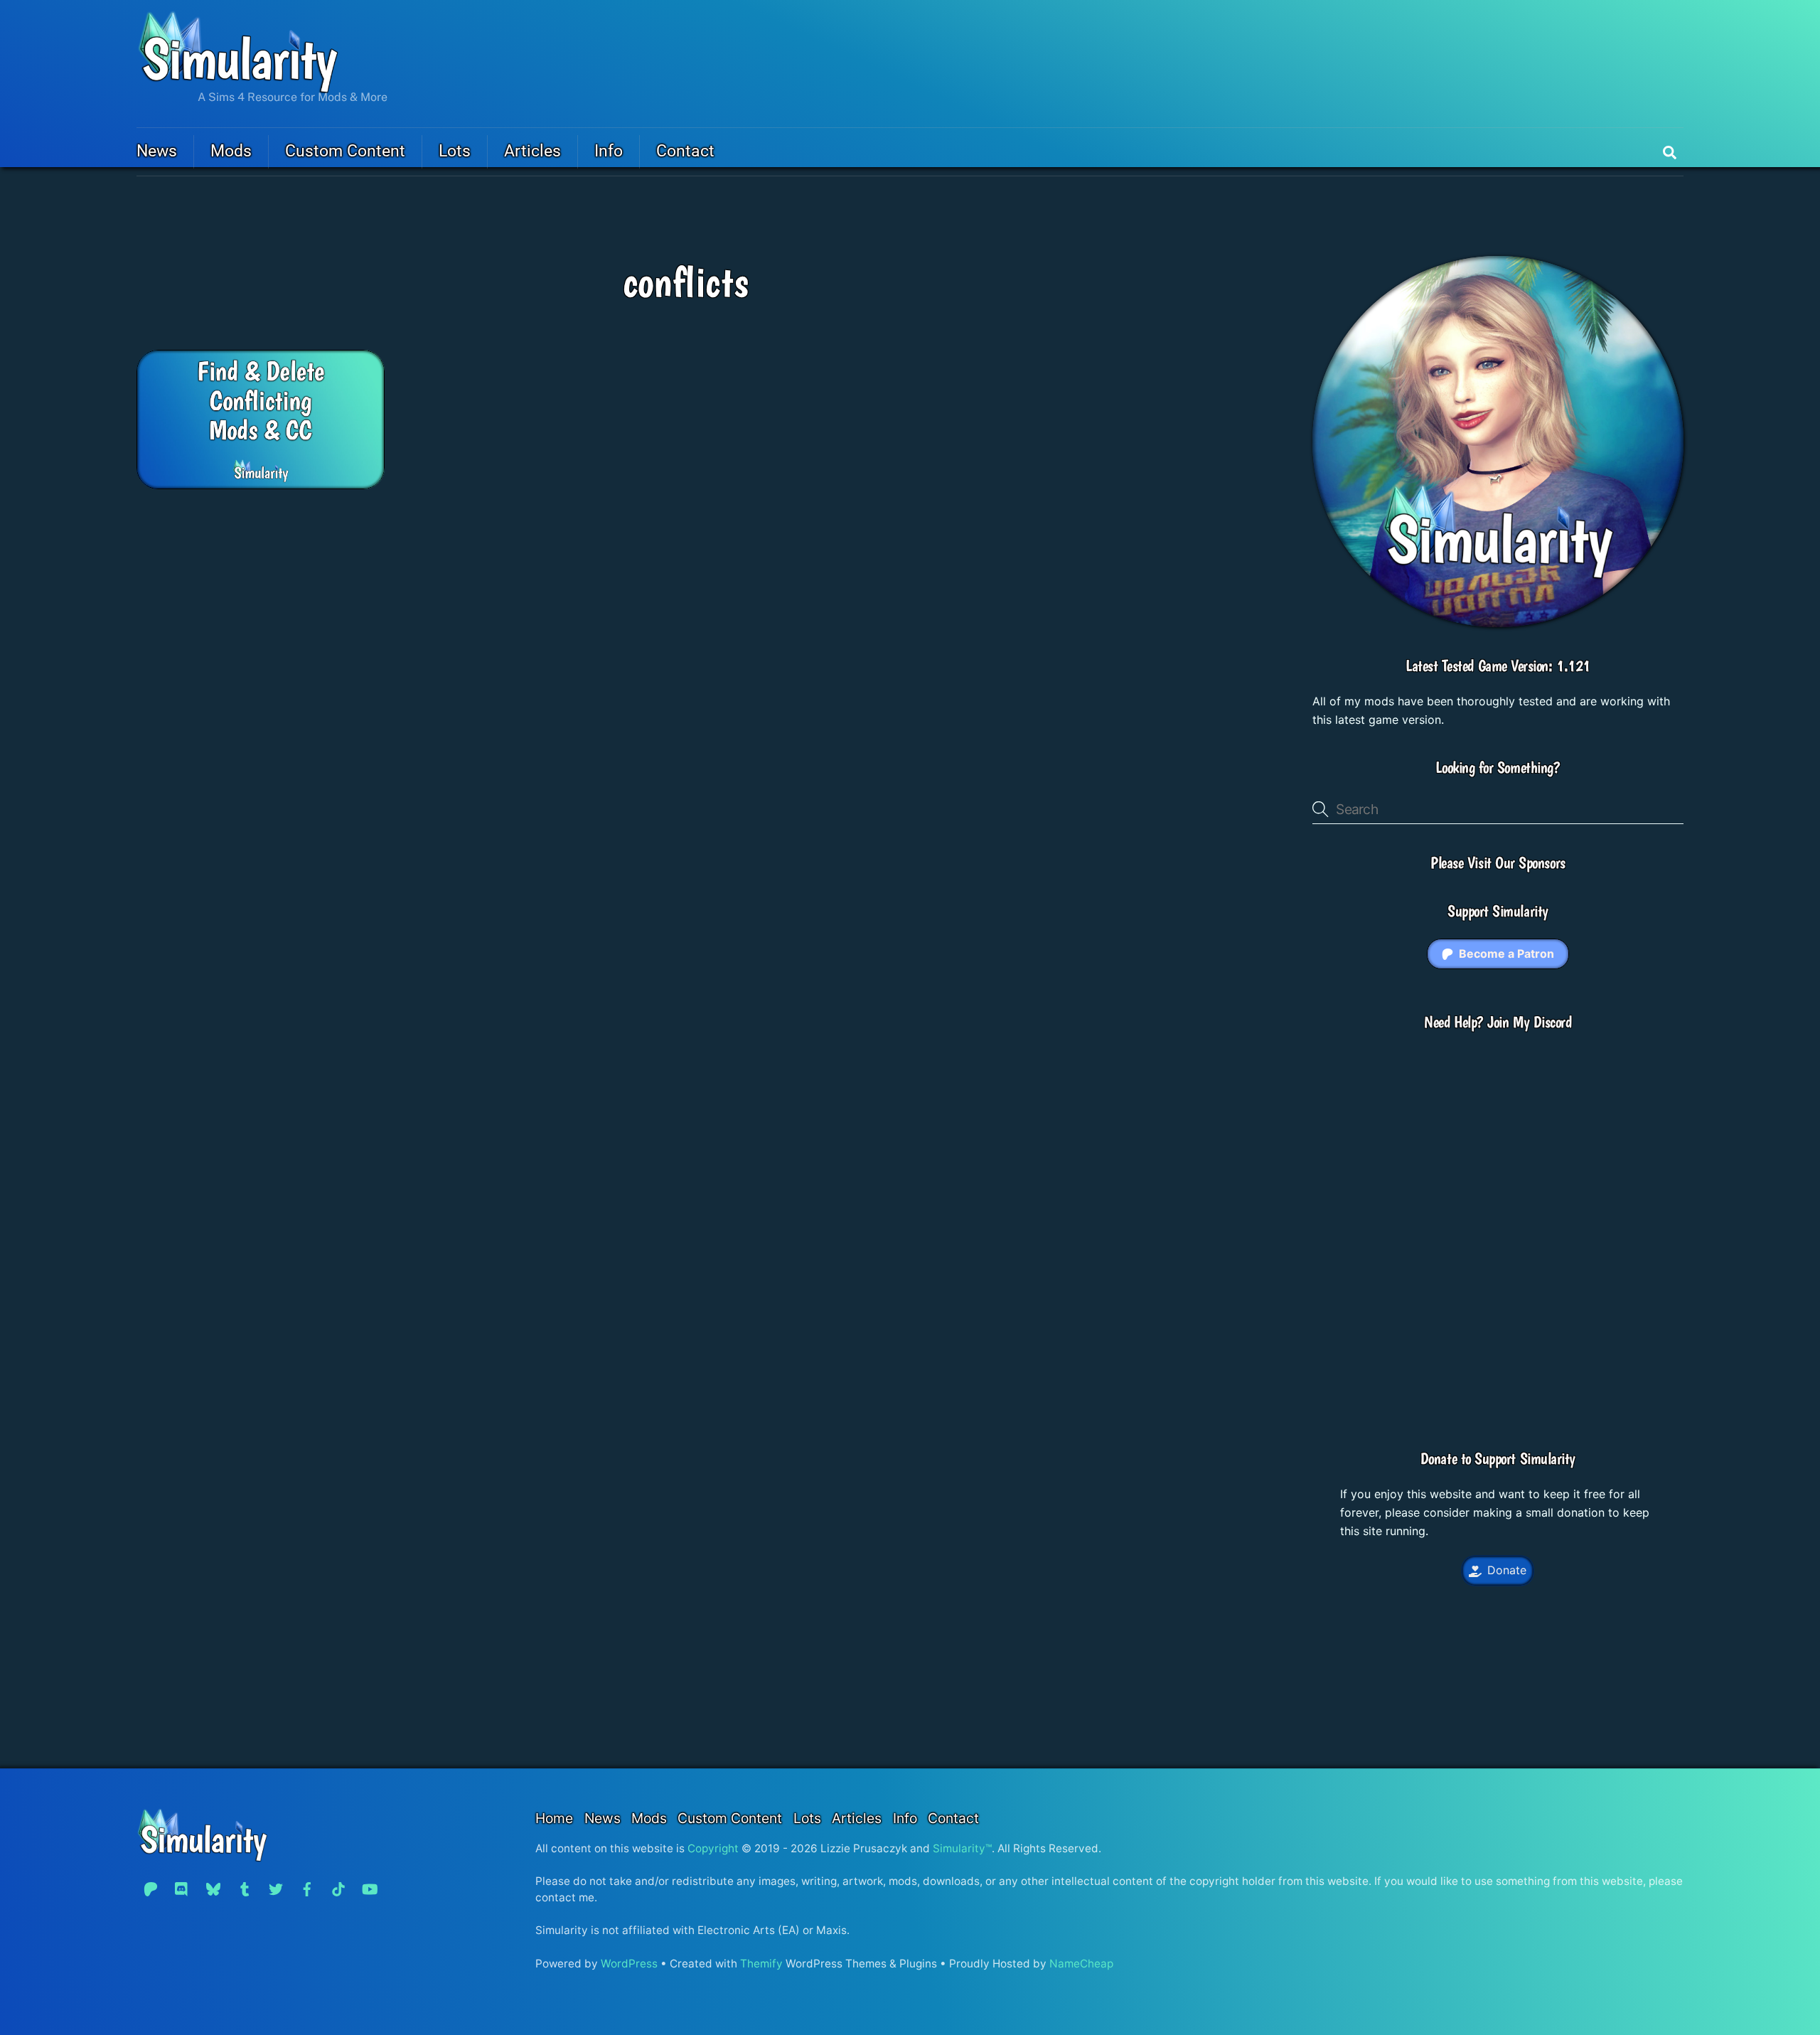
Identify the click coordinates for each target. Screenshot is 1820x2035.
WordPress (629, 1964)
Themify (761, 1964)
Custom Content (345, 151)
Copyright (713, 1848)
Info (609, 151)
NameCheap (1081, 1964)
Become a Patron (1506, 954)
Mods (231, 151)
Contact (685, 151)
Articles (532, 151)
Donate (1507, 1570)
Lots (455, 151)
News (157, 151)
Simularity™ (962, 1848)
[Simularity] (238, 87)
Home (554, 1818)
